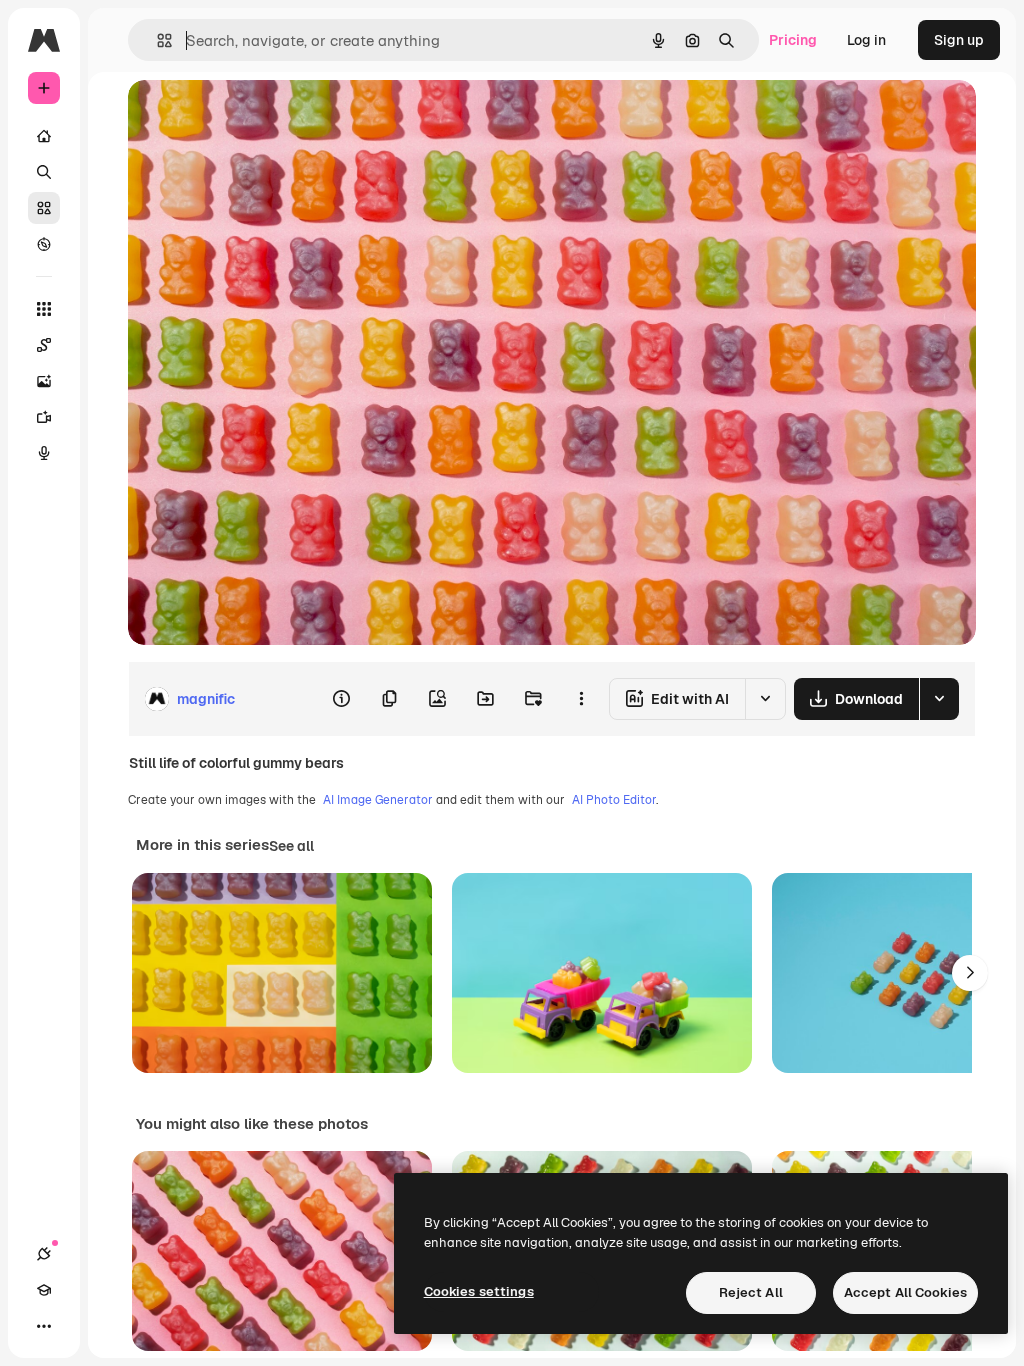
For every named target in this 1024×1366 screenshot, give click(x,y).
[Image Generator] (44, 381)
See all (291, 846)
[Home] (44, 136)
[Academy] (44, 1290)
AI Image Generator (378, 800)
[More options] (581, 699)
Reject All (751, 1292)
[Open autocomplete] (156, 40)
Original (256, 117)
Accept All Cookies (905, 1292)
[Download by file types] (939, 699)
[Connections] (44, 1254)
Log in (866, 40)
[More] (44, 1326)
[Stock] (44, 208)
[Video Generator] (44, 417)
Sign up (959, 40)
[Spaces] (44, 345)
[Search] (44, 172)
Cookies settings (479, 1291)
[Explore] (44, 244)
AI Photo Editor (614, 800)
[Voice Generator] (44, 453)
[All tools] (44, 309)
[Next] (970, 973)
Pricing (793, 40)
